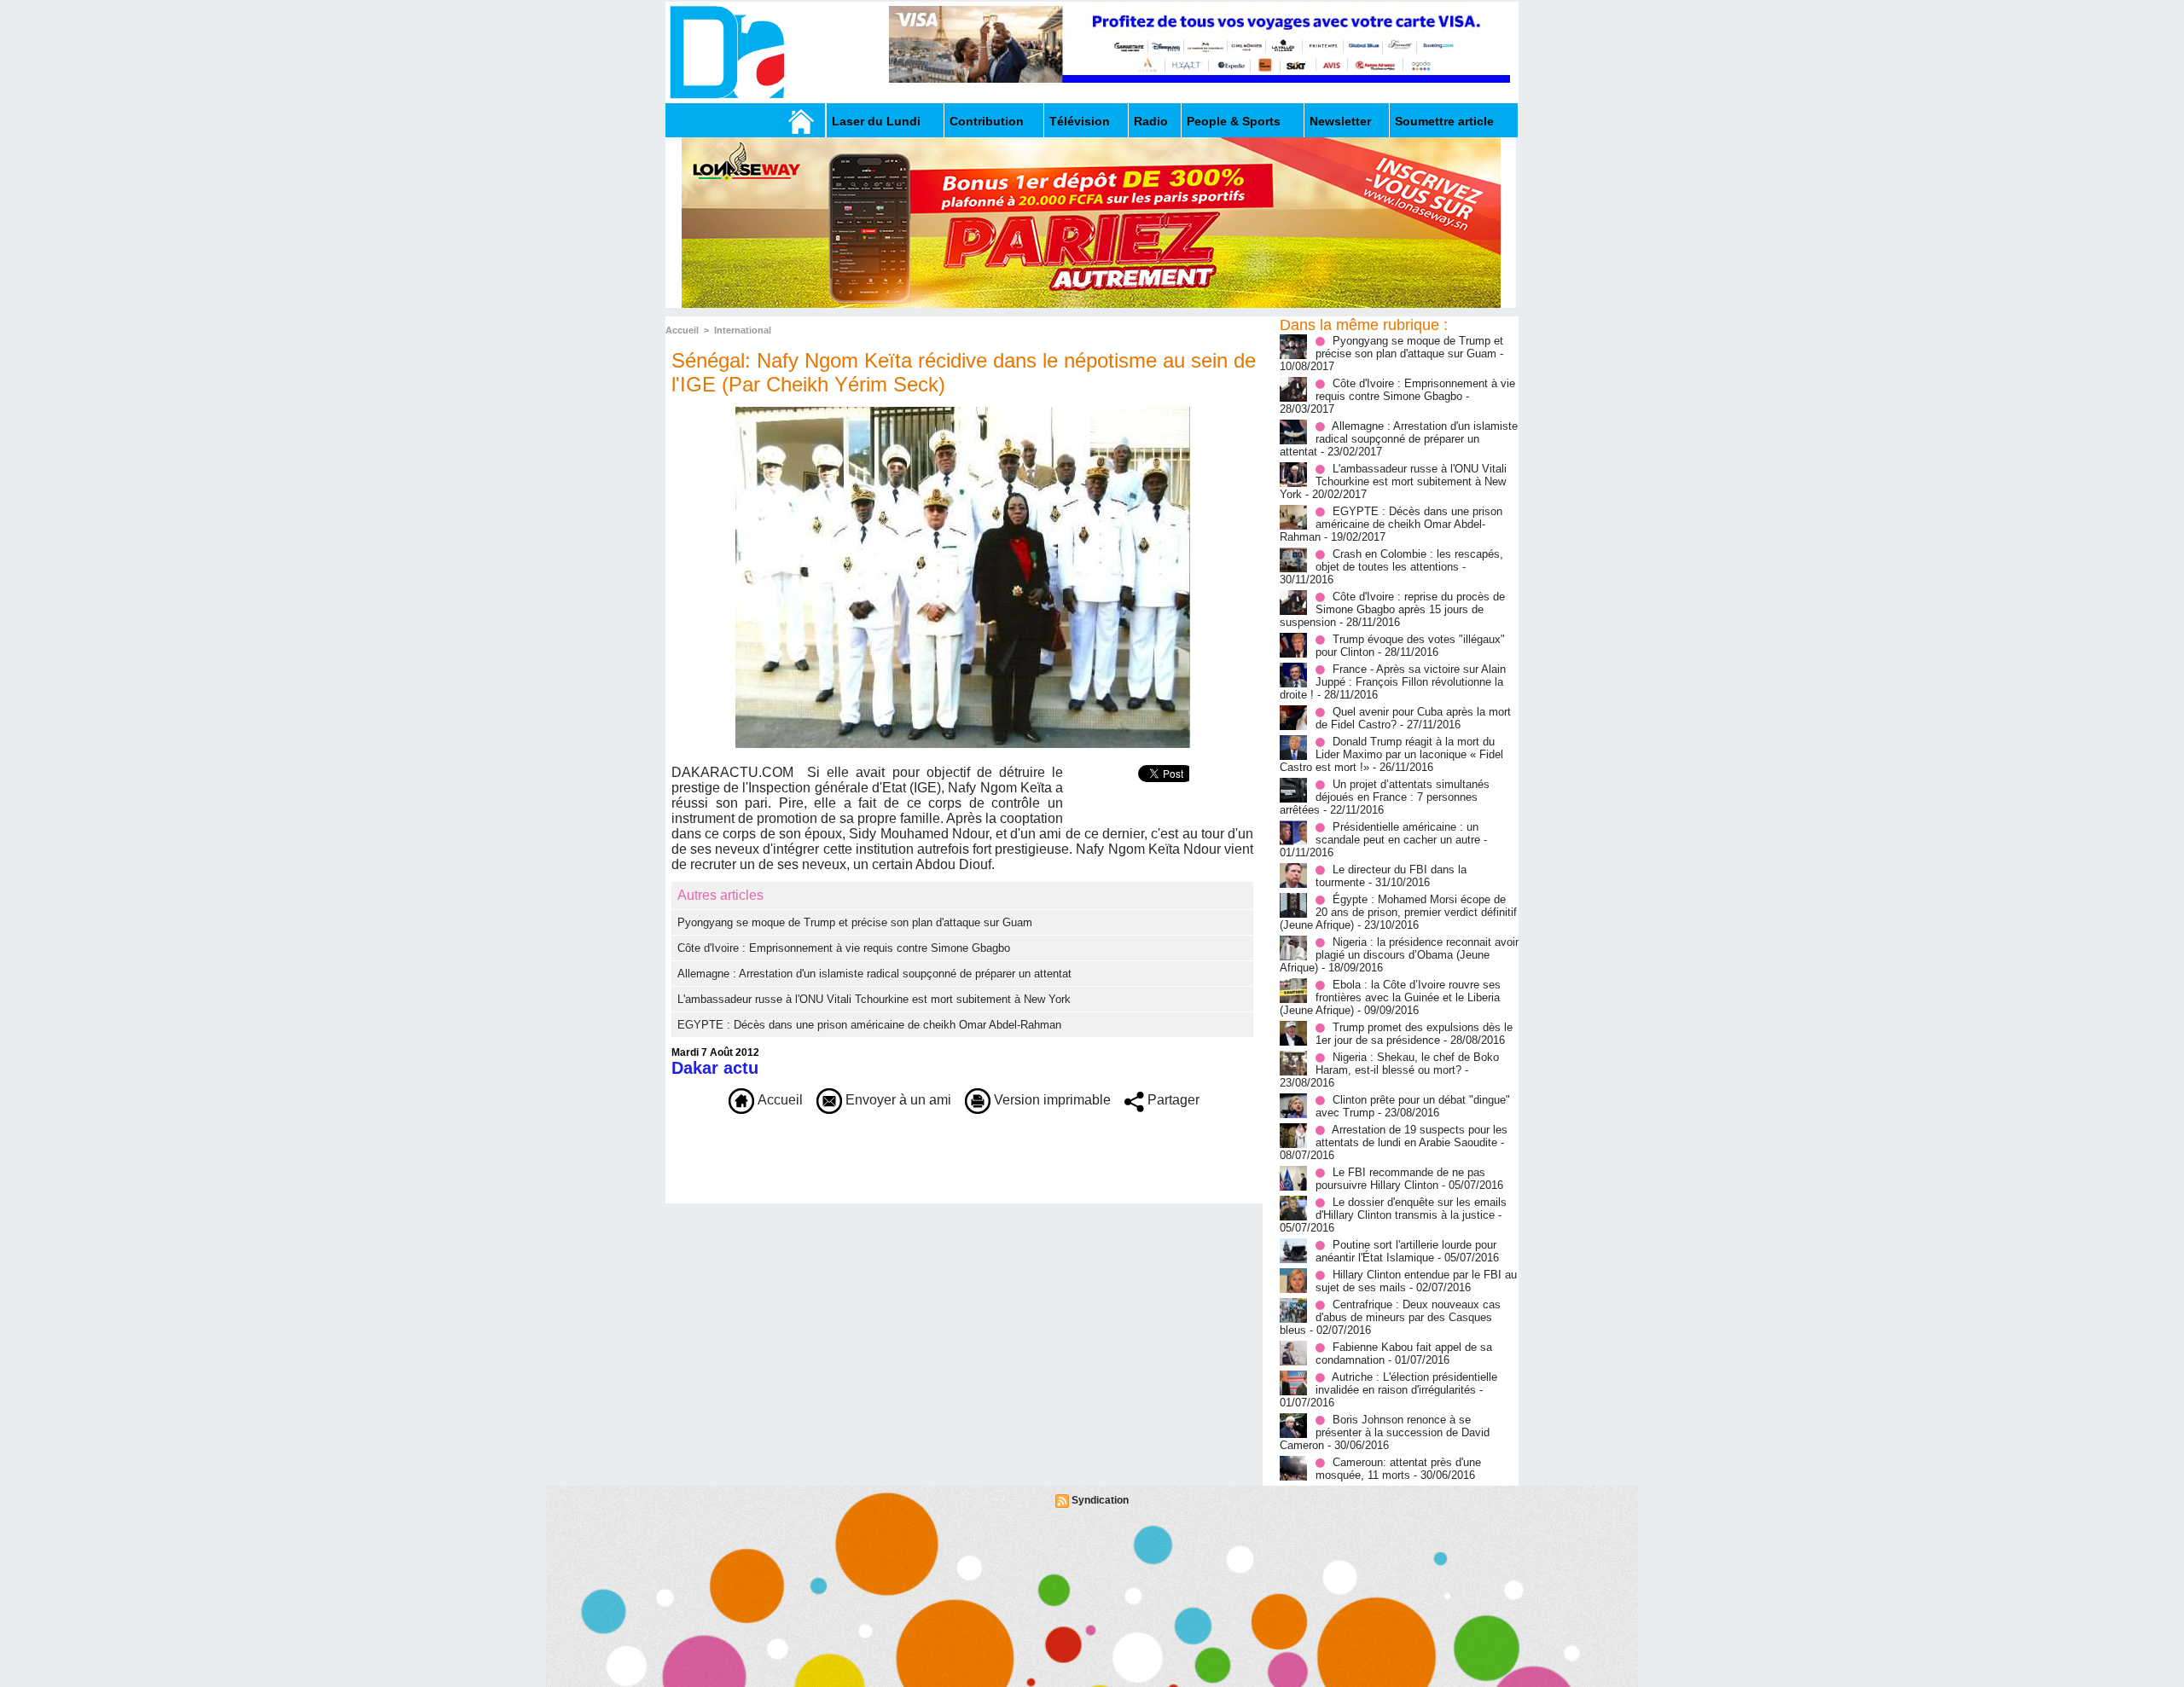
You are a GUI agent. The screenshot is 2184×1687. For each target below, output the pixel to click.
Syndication (1100, 1500)
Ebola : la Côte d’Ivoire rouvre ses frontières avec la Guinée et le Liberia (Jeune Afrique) (1390, 997)
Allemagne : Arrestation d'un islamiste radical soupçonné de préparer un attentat (874, 974)
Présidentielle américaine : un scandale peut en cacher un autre (1398, 833)
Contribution (987, 121)
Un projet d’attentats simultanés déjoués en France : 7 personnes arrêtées (1385, 797)
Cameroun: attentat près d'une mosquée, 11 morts (1398, 1469)
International (743, 330)
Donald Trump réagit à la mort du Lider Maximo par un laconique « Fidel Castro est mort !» (1391, 754)
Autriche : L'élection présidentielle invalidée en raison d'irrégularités (1406, 1383)
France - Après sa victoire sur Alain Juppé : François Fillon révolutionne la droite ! (1393, 682)
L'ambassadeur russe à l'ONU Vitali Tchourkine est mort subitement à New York (874, 999)
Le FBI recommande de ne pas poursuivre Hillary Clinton (1400, 1179)
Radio (1151, 121)
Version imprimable (1051, 1100)
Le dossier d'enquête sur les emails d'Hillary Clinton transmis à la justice (1411, 1209)
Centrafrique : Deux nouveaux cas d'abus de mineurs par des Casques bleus (1390, 1317)
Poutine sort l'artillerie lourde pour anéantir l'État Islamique (1406, 1251)
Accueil (682, 330)
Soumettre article (1444, 121)
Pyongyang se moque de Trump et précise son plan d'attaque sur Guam (855, 922)
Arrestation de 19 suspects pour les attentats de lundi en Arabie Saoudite (1411, 1136)
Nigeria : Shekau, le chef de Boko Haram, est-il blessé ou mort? (1407, 1064)
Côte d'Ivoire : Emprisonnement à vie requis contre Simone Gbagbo (844, 948)
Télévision (1080, 121)
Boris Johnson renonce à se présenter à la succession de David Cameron (1385, 1432)
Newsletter (1340, 121)
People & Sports (1234, 121)
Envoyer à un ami (897, 1100)
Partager (1172, 1100)
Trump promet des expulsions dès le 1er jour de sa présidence (1414, 1034)
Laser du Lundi (876, 121)
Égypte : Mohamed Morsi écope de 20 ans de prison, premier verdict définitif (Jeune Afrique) (1398, 912)
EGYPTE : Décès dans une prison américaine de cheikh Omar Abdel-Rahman (869, 1025)
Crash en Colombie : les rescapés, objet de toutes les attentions (1409, 560)
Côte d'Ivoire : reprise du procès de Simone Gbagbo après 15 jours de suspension (1392, 609)
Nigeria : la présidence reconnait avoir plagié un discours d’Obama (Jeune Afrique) (1399, 955)
